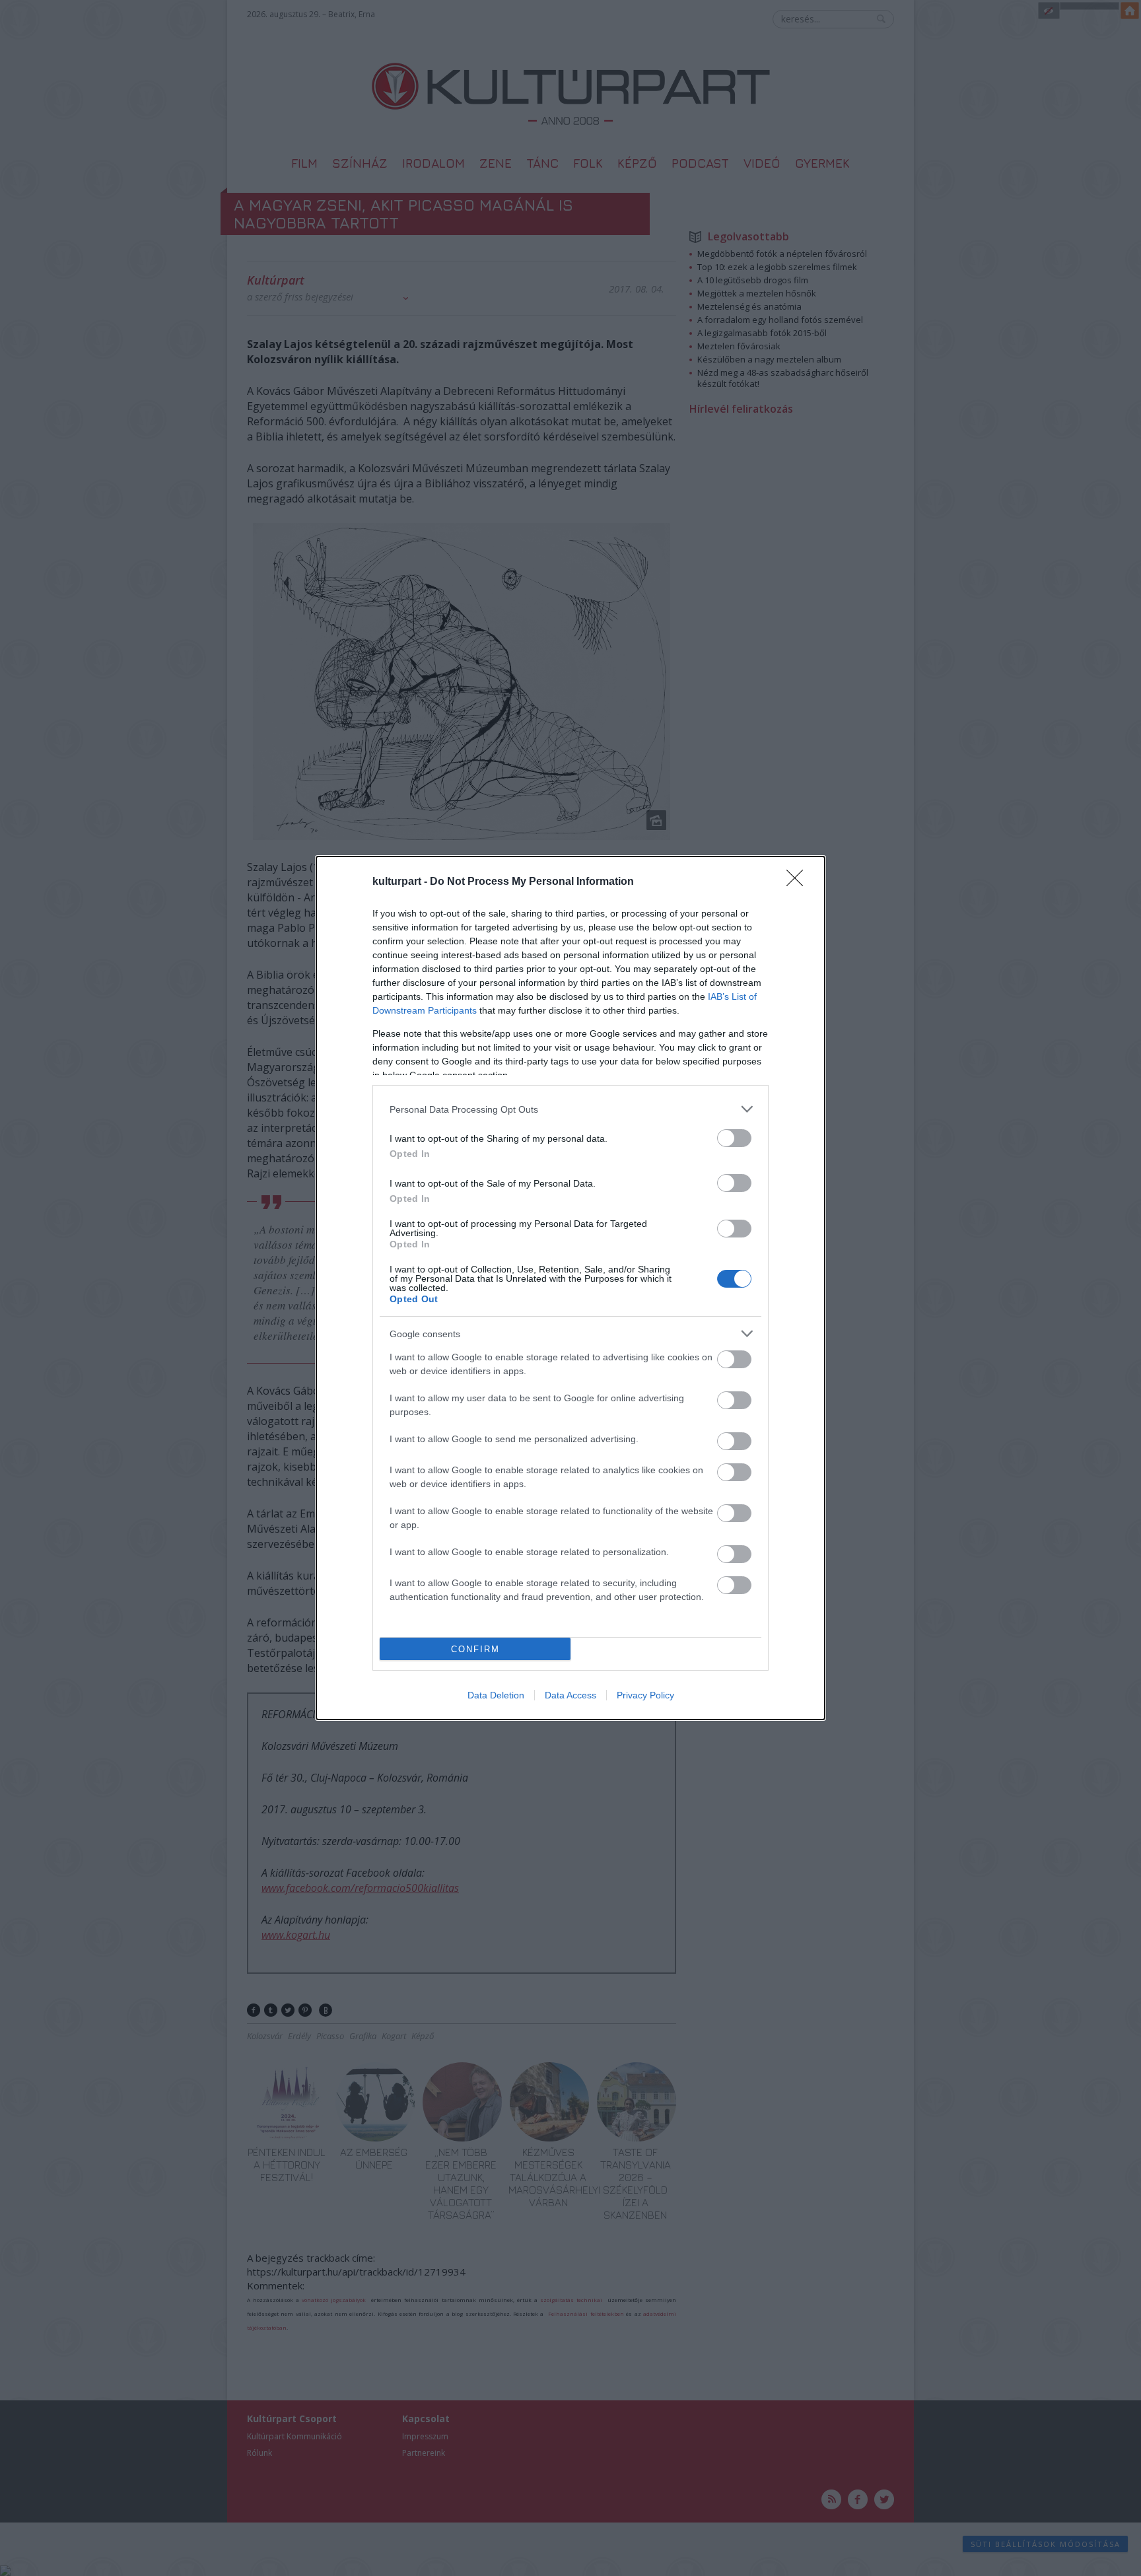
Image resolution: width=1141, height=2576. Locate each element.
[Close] (799, 882)
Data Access (570, 1695)
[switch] (734, 1138)
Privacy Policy (645, 1695)
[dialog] (570, 1288)
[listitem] (570, 1109)
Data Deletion (496, 1695)
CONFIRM (475, 1649)
